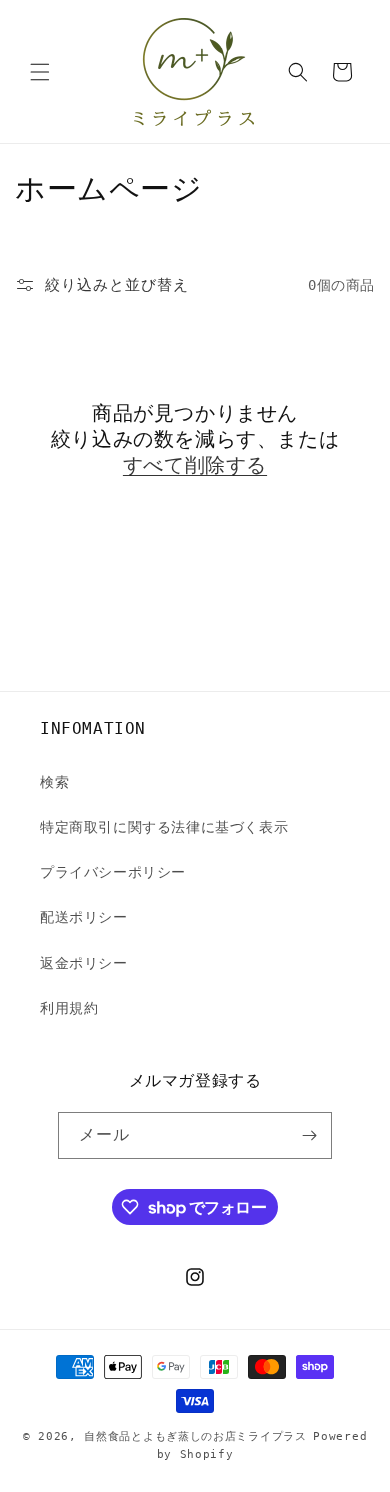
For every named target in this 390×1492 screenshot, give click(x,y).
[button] (40, 72)
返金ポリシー (84, 963)
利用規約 (69, 1008)
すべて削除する (195, 465)
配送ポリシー (84, 917)
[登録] (309, 1135)
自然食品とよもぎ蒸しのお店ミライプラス (195, 1436)
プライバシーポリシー (113, 872)
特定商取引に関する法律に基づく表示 (164, 827)
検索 (54, 782)
